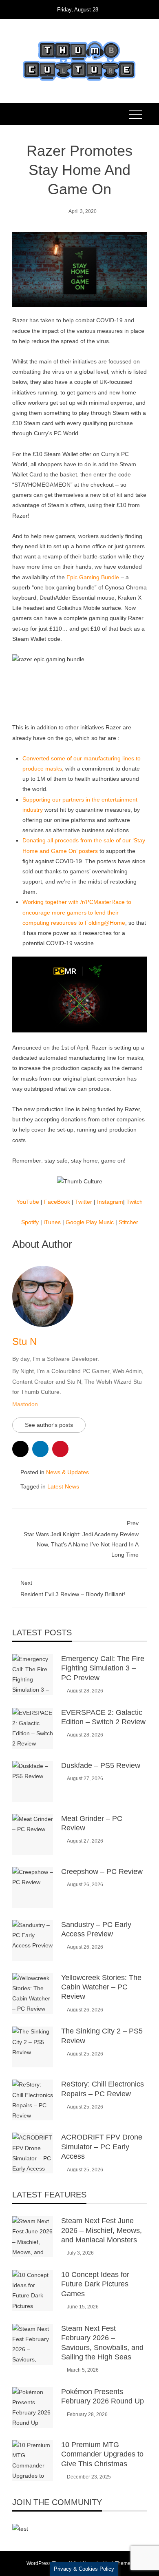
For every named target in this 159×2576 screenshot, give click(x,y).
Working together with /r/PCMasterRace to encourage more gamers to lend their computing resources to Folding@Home (77, 912)
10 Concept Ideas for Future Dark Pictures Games (95, 2284)
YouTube (28, 1202)
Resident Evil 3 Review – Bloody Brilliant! (73, 1588)
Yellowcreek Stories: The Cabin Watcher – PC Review (101, 1987)
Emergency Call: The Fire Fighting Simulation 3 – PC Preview (103, 1668)
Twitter (84, 1202)
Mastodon (25, 1404)
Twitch (135, 1202)
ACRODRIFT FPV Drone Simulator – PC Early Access (102, 2147)
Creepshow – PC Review (102, 1872)
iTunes (52, 1222)
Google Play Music (90, 1222)
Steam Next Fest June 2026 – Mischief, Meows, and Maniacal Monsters (102, 2230)
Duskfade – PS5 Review (101, 1765)
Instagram (110, 1202)
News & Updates (67, 1472)
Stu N (24, 1341)
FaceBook (57, 1202)
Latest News (63, 1486)
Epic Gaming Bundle (93, 577)
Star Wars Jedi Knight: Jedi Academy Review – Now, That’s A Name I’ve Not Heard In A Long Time (81, 1539)
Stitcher (128, 1222)
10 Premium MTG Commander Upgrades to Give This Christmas (102, 2454)
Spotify (30, 1222)
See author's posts (49, 1425)
